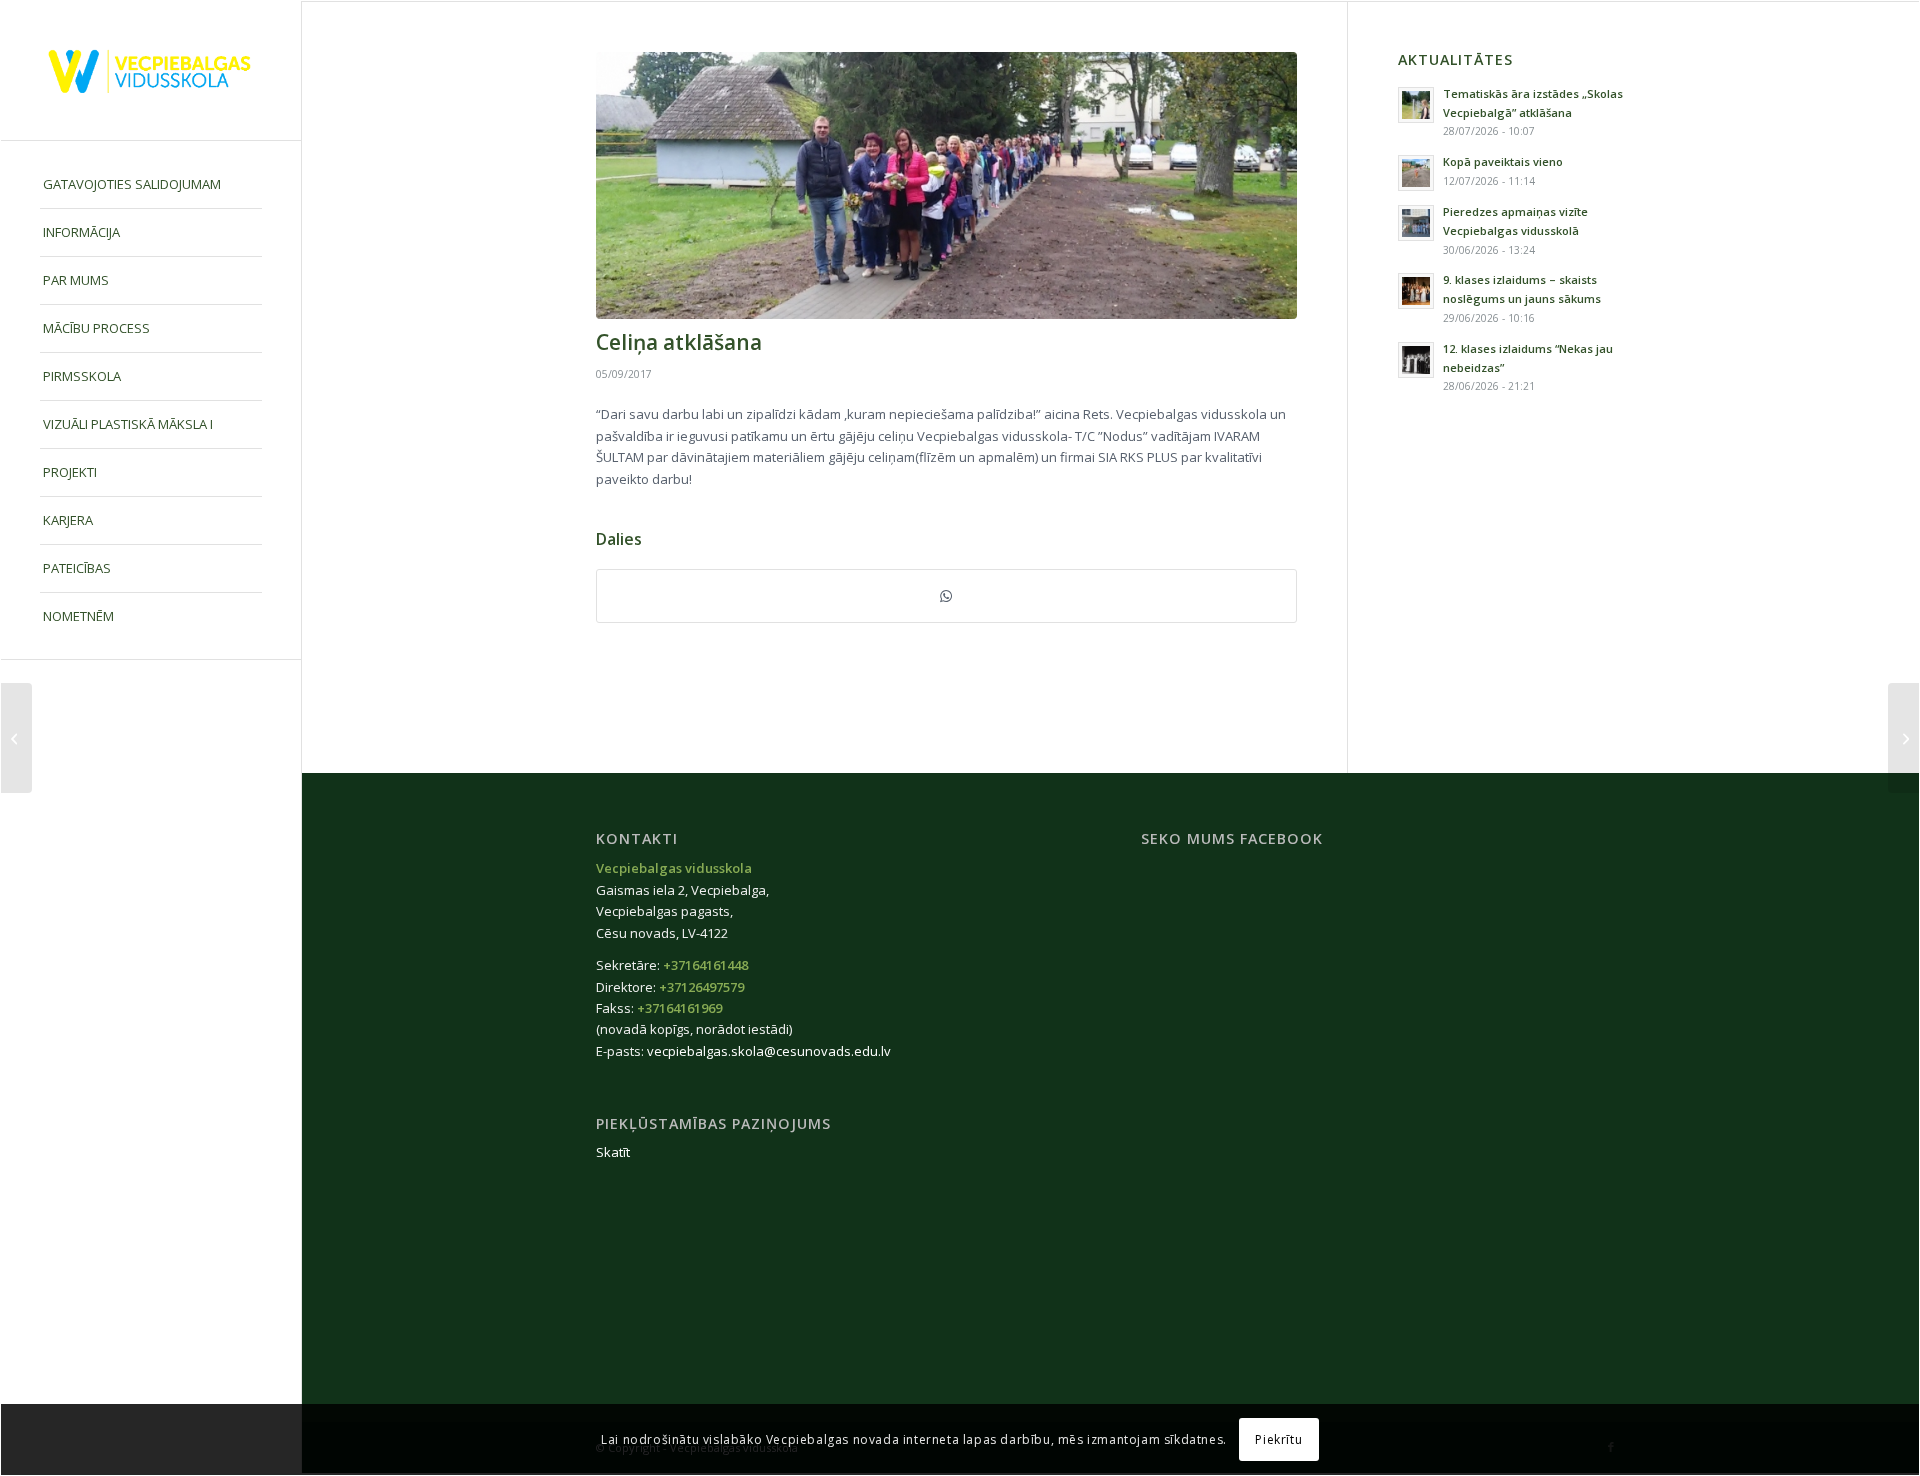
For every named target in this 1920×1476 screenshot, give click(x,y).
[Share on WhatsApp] (947, 596)
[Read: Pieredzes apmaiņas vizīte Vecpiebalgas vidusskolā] (1416, 223)
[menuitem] (151, 185)
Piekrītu (1278, 1439)
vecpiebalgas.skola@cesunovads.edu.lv (769, 1051)
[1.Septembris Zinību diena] (16, 738)
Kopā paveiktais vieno (1503, 161)
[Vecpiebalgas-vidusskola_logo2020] (151, 70)
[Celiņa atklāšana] (947, 185)
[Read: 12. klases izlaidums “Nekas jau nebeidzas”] (1416, 360)
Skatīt (613, 1152)
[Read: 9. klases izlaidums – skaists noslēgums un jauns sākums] (1416, 291)
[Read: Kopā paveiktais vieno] (1416, 173)
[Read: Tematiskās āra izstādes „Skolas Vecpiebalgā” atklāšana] (1416, 105)
